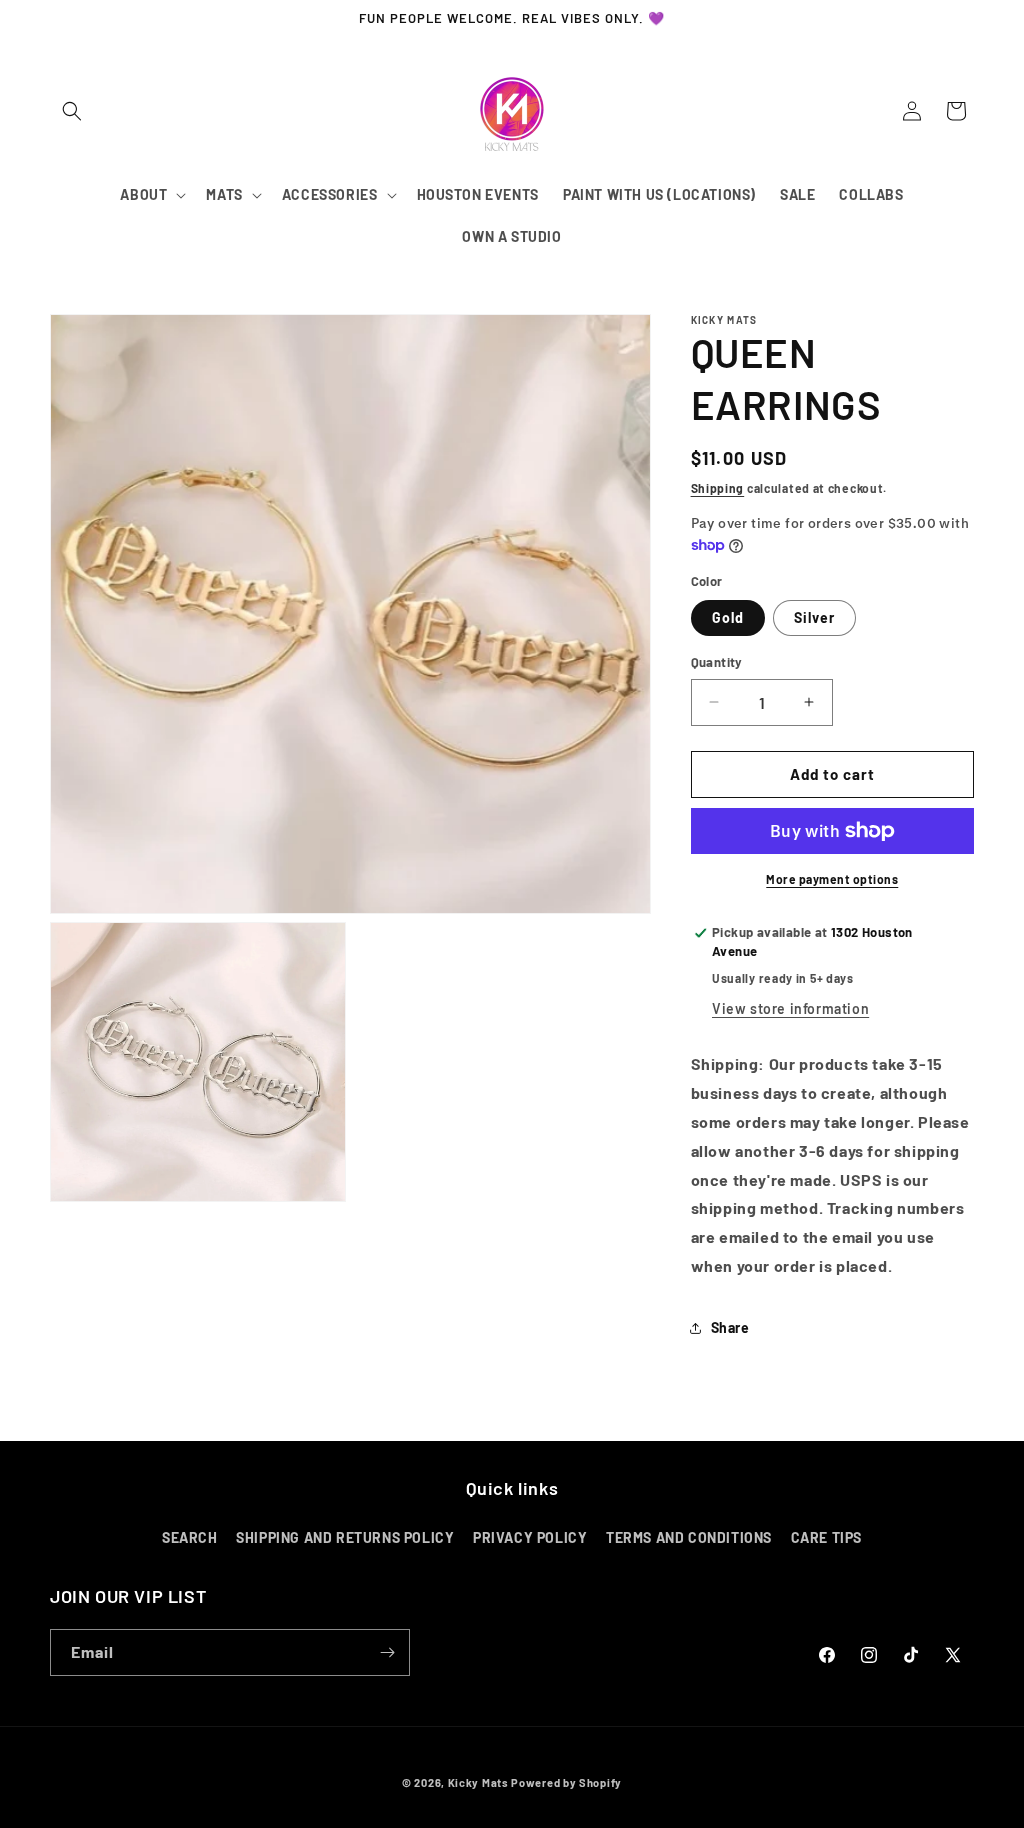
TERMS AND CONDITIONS (689, 1537)
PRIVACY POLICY (530, 1537)
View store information (790, 1008)
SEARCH (190, 1537)
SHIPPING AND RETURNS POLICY (345, 1537)
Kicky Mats (478, 1782)
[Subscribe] (387, 1652)
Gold (728, 617)
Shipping (718, 488)
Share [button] (730, 1327)
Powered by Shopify (566, 1782)
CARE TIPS (826, 1537)
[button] (72, 111)
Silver (814, 617)
